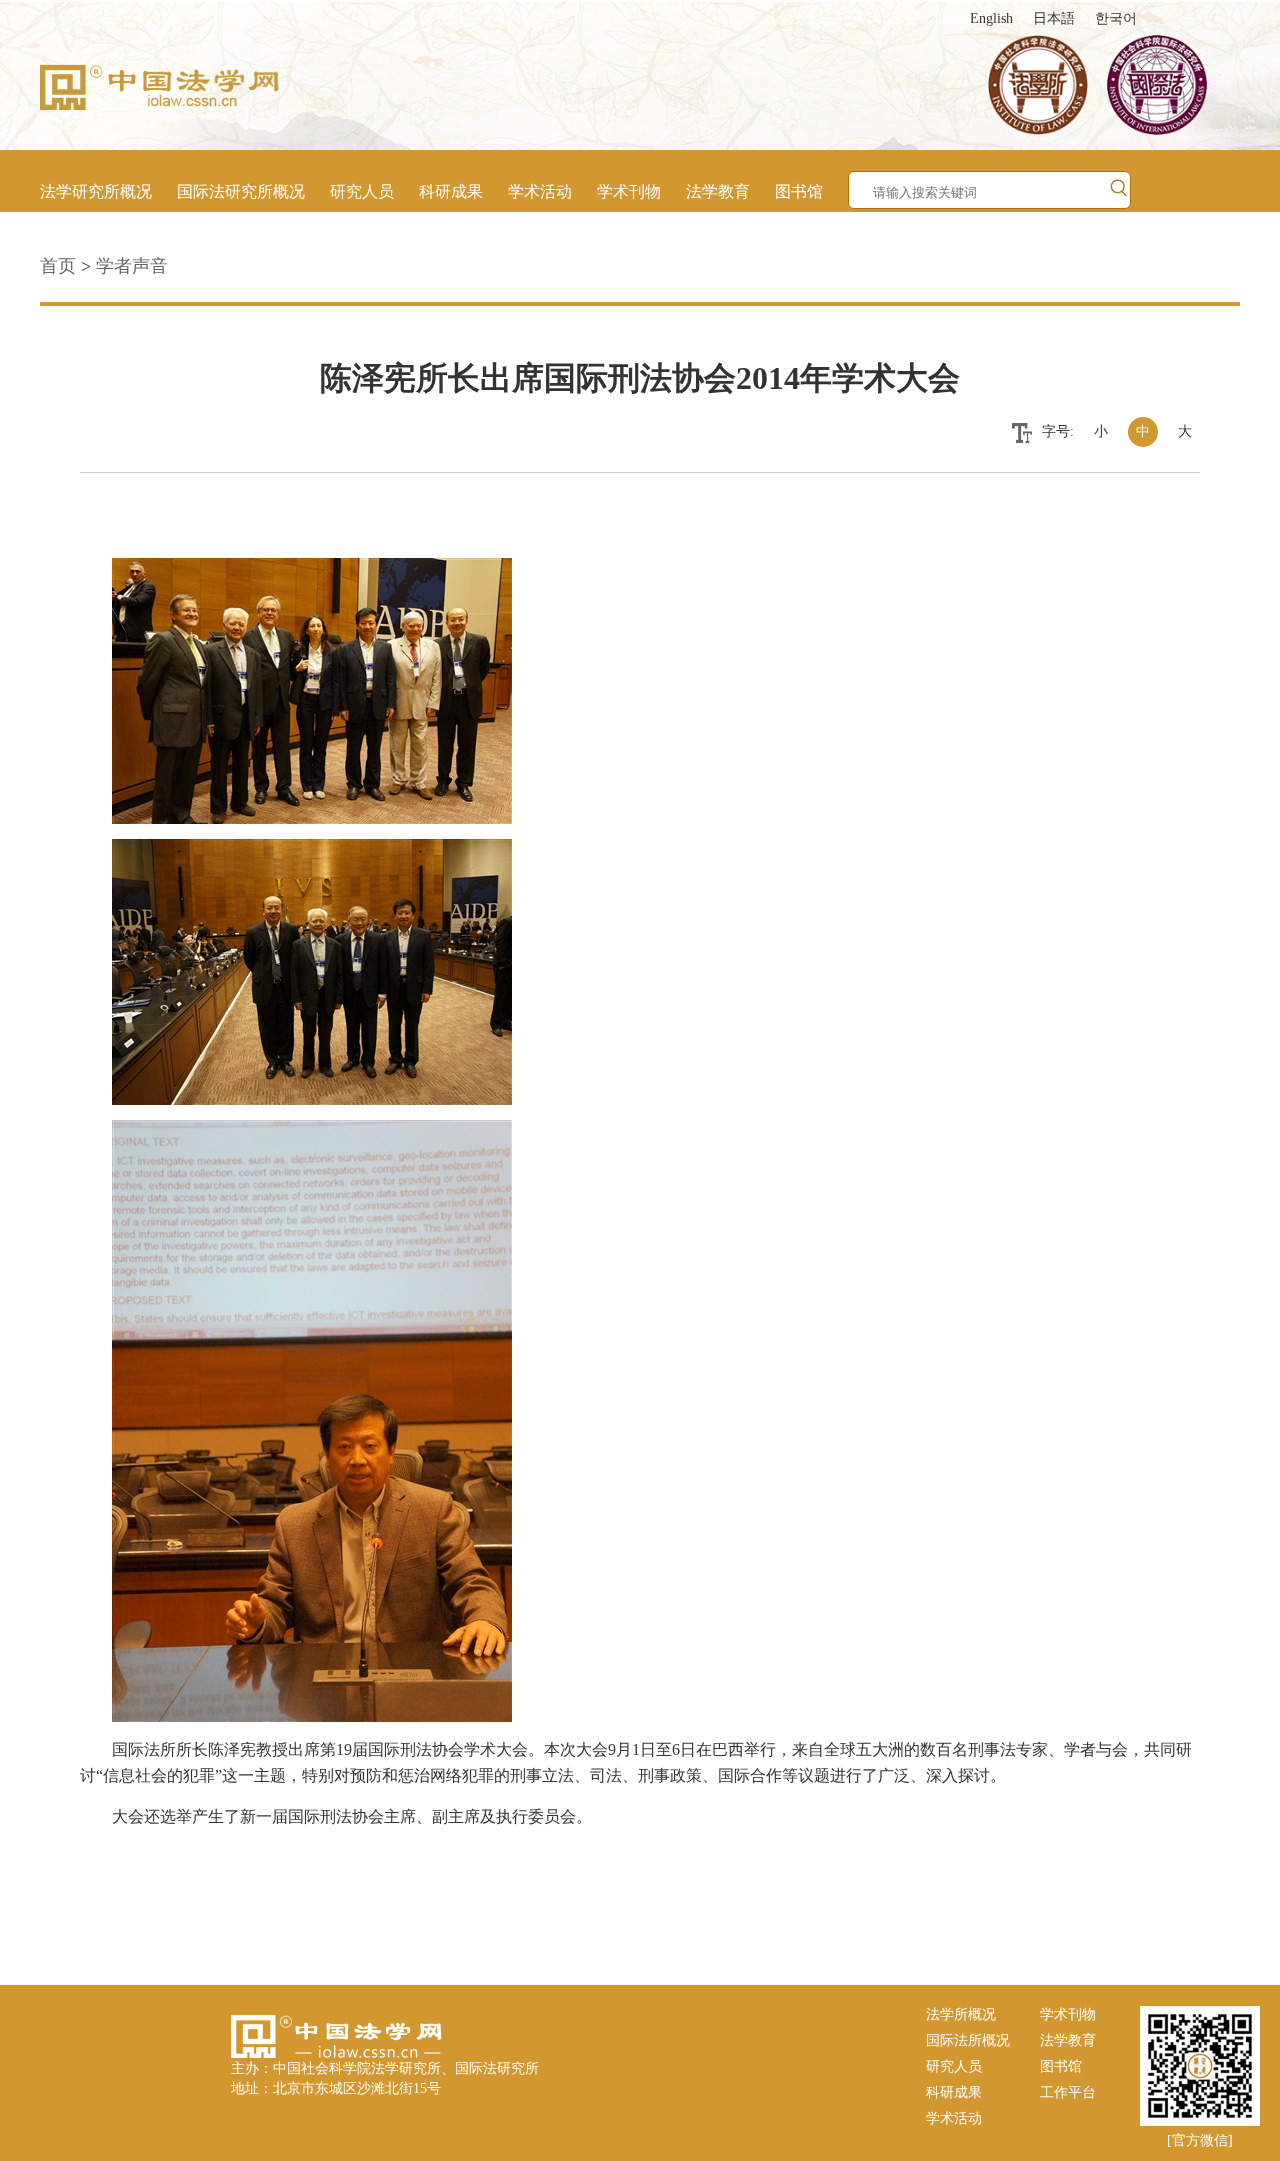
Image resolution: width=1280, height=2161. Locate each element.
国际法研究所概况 (241, 191)
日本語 (1054, 18)
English (991, 18)
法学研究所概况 (96, 191)
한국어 (1116, 18)
